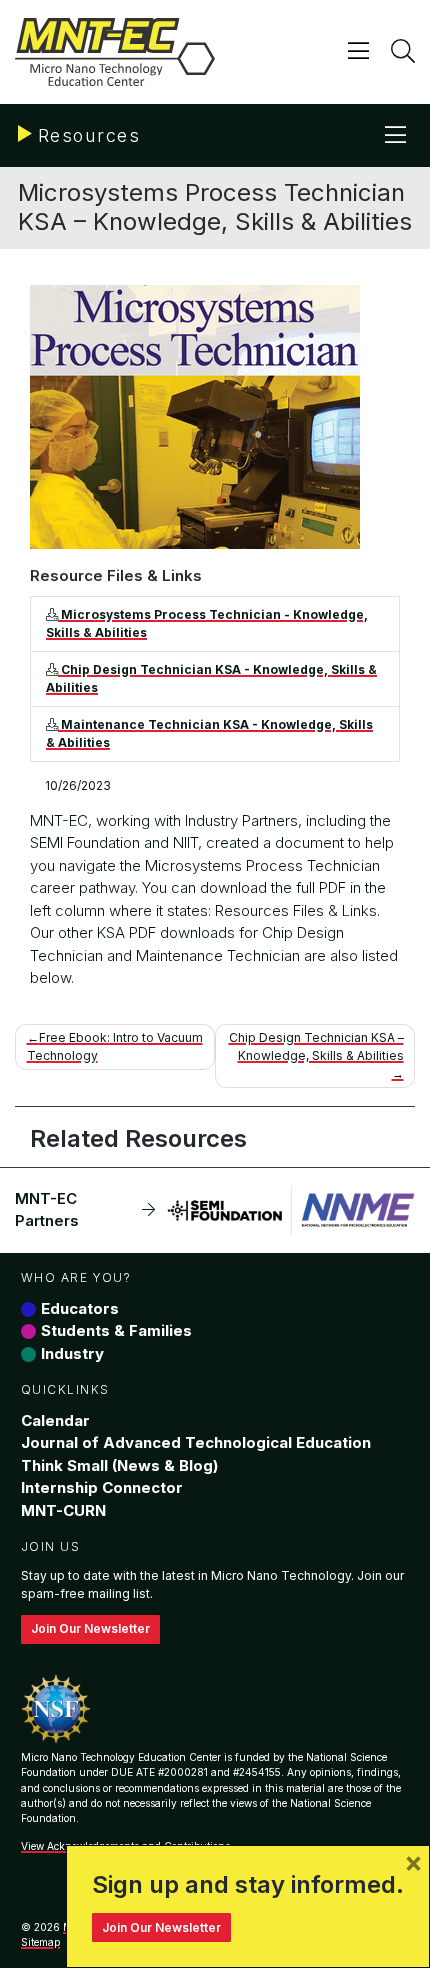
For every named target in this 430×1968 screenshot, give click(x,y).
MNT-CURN (63, 1510)
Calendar (55, 1420)
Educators (80, 1308)
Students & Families (116, 1330)
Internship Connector (102, 1487)
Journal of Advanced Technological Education (196, 1442)
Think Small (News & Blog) (119, 1465)
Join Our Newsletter (90, 1628)
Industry (72, 1353)
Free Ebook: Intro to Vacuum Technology (115, 1046)
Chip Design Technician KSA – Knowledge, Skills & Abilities (316, 1046)
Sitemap (40, 1942)
